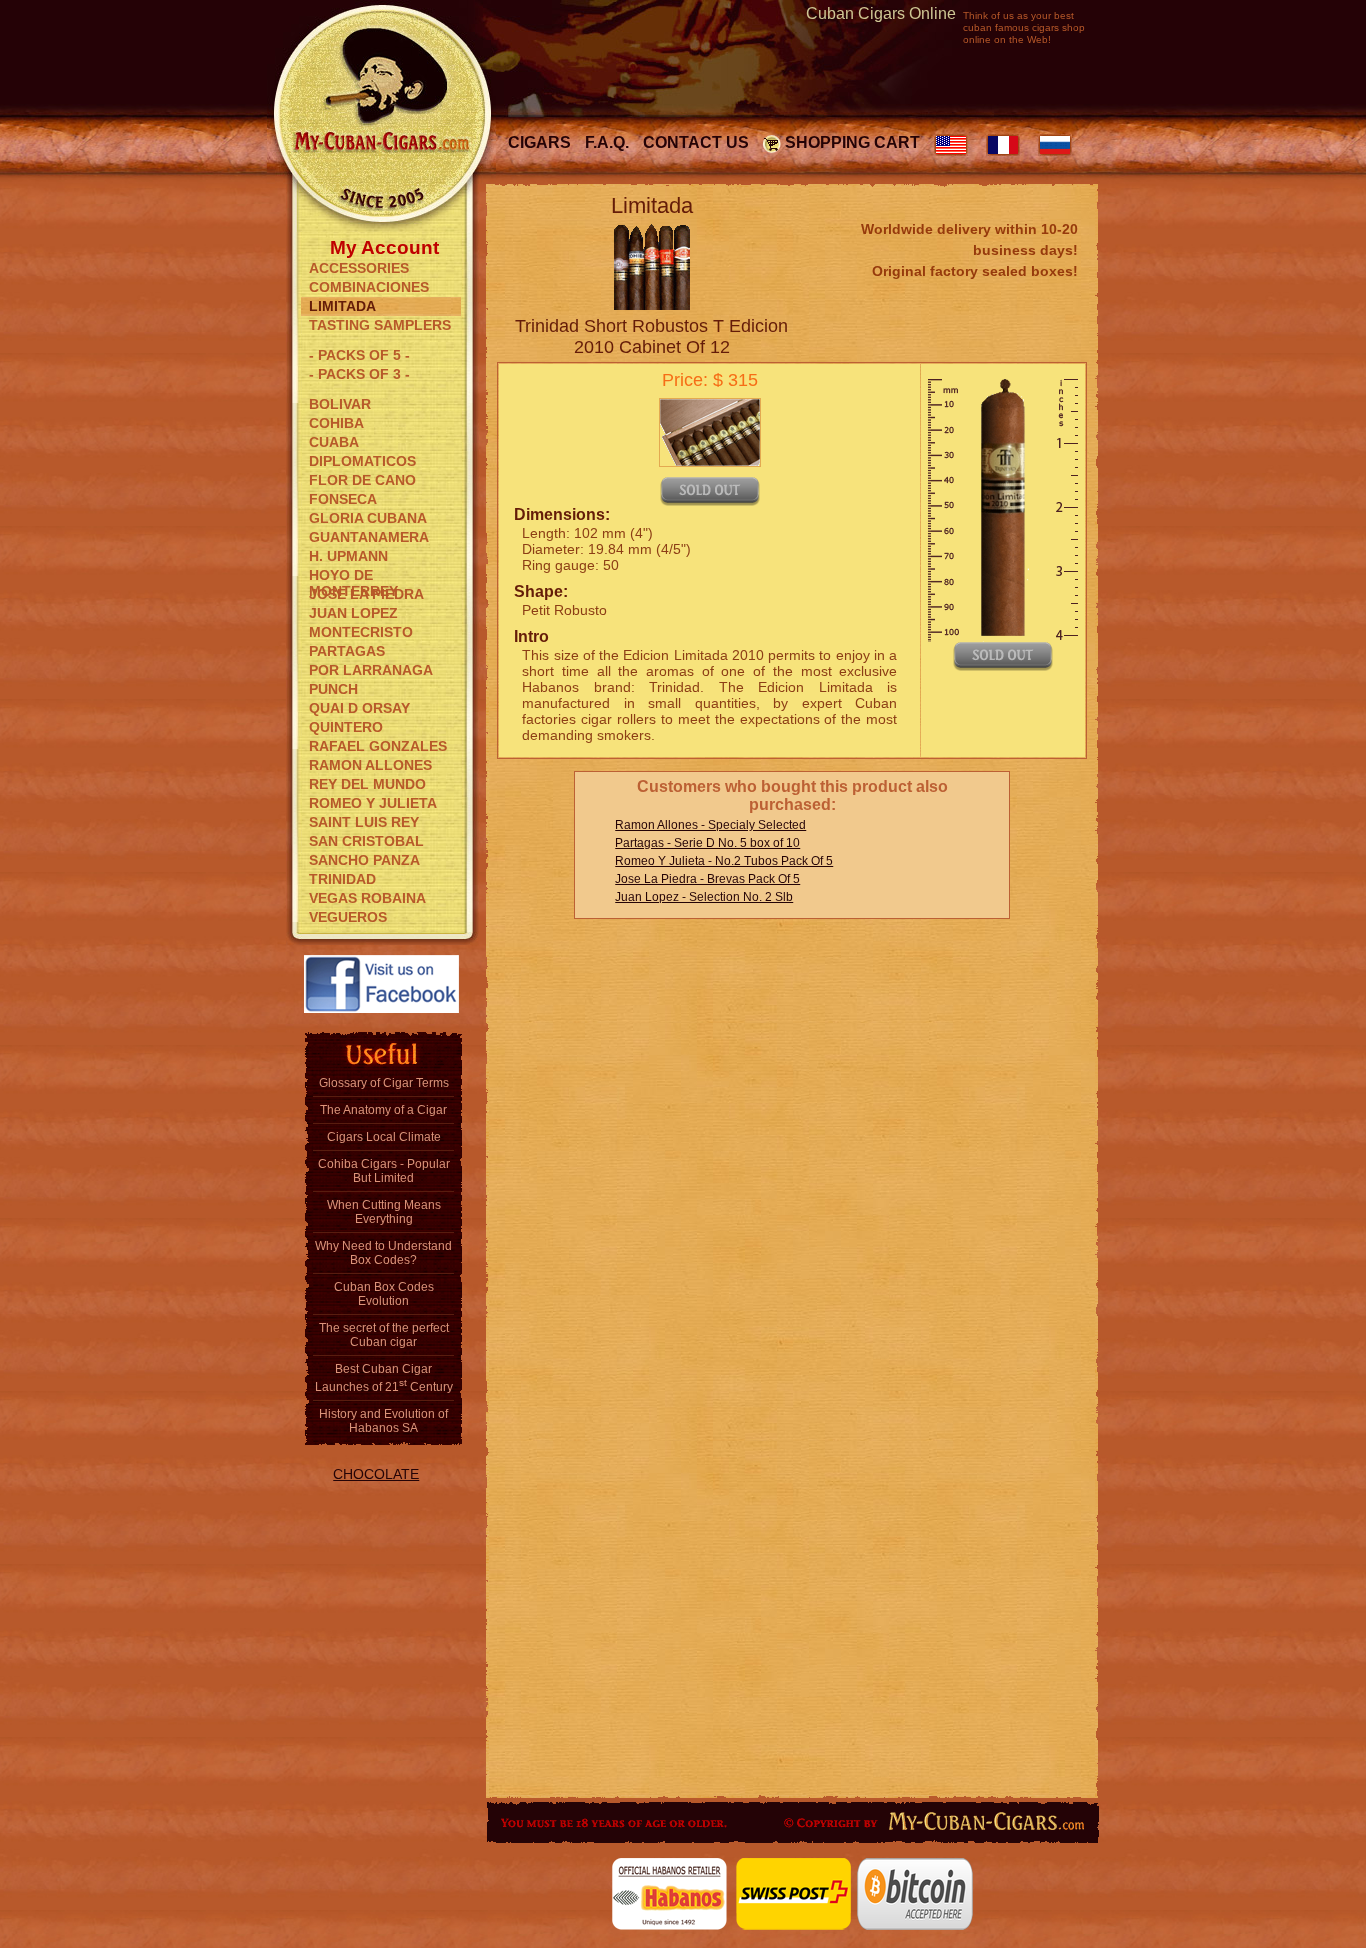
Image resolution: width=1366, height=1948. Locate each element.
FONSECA (343, 499)
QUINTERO (346, 727)
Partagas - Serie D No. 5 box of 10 (707, 843)
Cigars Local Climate (384, 1137)
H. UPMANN (348, 556)
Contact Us (696, 142)
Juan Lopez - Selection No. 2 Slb (704, 897)
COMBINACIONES (369, 287)
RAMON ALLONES (370, 765)
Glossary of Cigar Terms (384, 1083)
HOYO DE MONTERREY (353, 576)
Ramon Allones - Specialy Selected (710, 825)
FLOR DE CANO (362, 480)
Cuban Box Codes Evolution (384, 1294)
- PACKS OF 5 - (359, 355)
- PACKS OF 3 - (359, 374)
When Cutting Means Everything (384, 1212)
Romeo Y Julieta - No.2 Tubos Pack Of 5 (724, 861)
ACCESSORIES (359, 268)
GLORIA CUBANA (368, 518)
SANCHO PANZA (364, 860)
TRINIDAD (342, 879)
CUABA (334, 442)
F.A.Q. (607, 142)
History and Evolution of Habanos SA (383, 1421)
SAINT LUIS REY (364, 822)
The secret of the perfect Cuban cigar (384, 1335)
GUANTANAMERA (369, 537)
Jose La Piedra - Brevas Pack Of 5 (707, 879)
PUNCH (333, 689)
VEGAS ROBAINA (367, 898)
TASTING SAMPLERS (380, 325)
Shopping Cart (852, 142)
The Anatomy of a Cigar (383, 1110)
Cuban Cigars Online (881, 13)
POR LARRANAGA (371, 670)
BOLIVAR (340, 404)
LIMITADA (342, 306)
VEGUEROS (348, 917)
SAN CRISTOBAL (366, 841)
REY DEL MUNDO (367, 784)
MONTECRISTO (361, 632)
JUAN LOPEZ (353, 613)
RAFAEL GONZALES (378, 746)
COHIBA (336, 423)
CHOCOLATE (376, 1474)
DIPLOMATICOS (362, 461)
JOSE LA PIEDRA (366, 594)
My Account (384, 246)
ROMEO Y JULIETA (373, 803)
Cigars (539, 142)
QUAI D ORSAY (359, 708)
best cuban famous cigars (1018, 21)
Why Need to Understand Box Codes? (383, 1253)
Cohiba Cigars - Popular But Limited (384, 1171)
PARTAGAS (347, 651)
